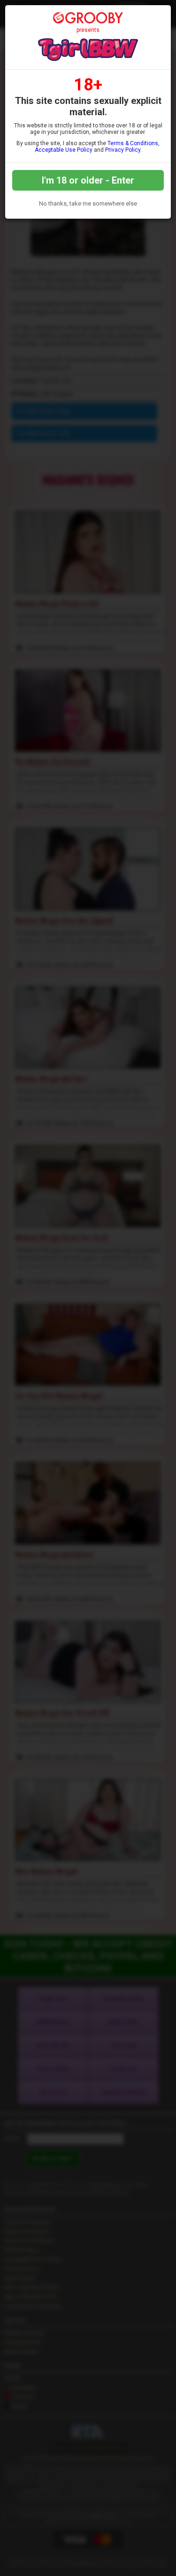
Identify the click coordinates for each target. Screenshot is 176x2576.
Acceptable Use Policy (64, 150)
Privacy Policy (123, 150)
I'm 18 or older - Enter (88, 180)
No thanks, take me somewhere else (88, 203)
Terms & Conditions (133, 143)
